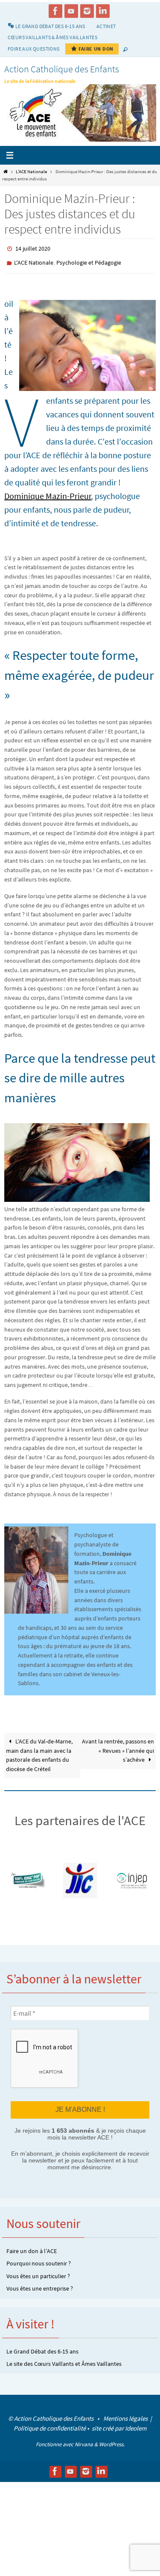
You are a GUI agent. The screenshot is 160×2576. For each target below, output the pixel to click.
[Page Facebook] (55, 11)
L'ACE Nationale (31, 171)
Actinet (106, 26)
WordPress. (112, 2440)
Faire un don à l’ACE (32, 2246)
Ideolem (136, 2423)
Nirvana (84, 2440)
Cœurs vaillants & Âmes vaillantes (52, 37)
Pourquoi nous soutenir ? (39, 2259)
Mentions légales (126, 2414)
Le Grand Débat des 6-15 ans (42, 2346)
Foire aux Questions (34, 49)
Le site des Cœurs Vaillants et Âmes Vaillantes (64, 2359)
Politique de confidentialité (50, 2423)
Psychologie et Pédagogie (89, 260)
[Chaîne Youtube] (71, 11)
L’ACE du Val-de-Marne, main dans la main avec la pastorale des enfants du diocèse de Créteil (39, 1752)
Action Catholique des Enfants (62, 69)
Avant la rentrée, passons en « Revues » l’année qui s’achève (118, 1747)
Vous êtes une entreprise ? (40, 2284)
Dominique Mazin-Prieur (48, 492)
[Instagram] (87, 11)
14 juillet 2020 (33, 248)
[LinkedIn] (103, 11)
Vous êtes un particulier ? (38, 2271)
